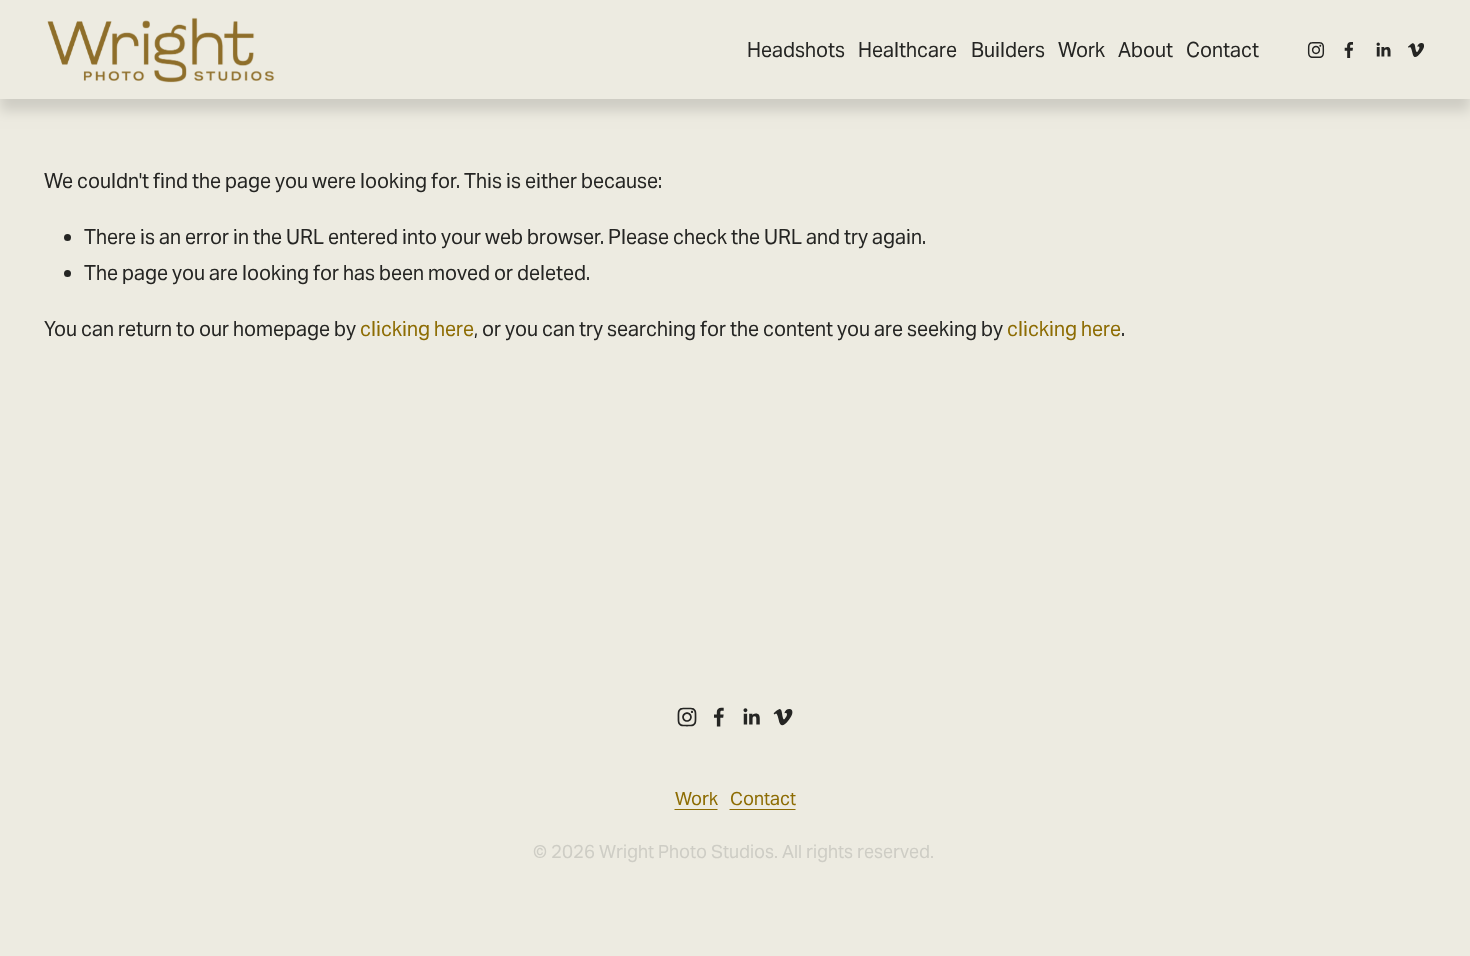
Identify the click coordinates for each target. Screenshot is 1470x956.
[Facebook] (1349, 50)
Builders (1008, 50)
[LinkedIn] (1383, 50)
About (1145, 50)
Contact (1222, 50)
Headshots (796, 50)
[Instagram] (1316, 50)
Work (1081, 50)
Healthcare (907, 50)
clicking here (417, 329)
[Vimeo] (1416, 50)
